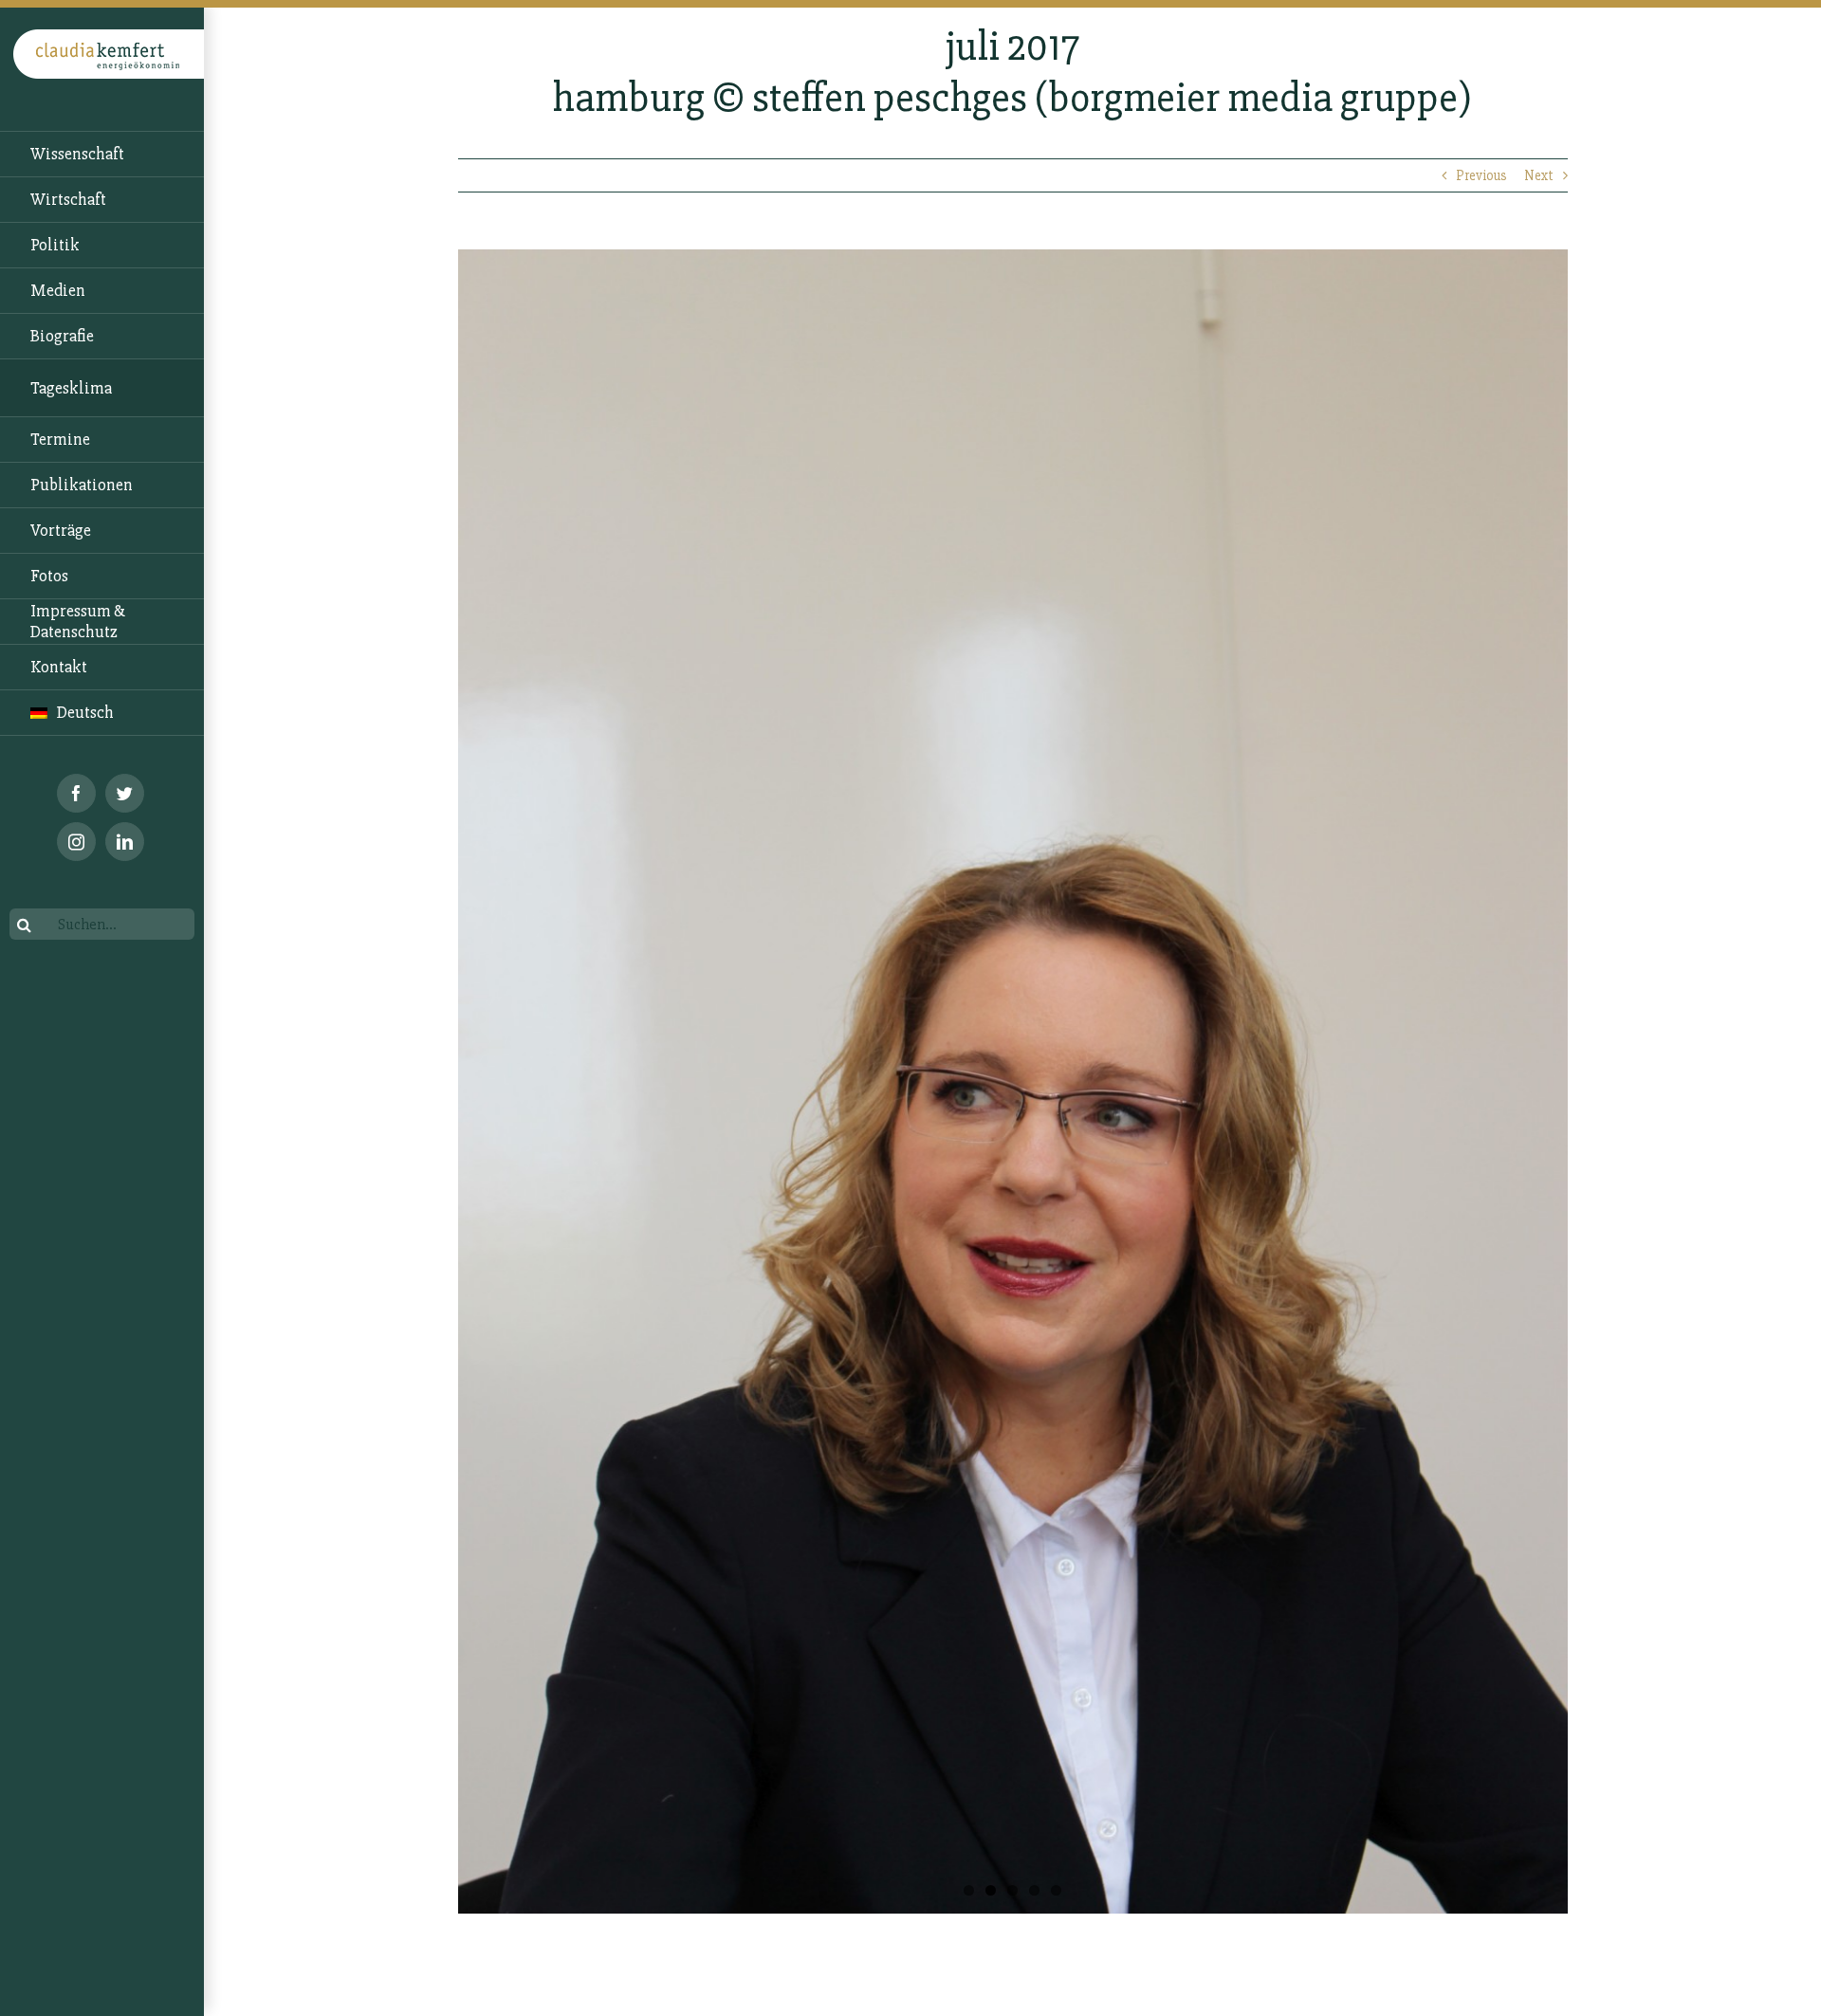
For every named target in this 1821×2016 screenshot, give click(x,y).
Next (1539, 175)
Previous (1481, 175)
